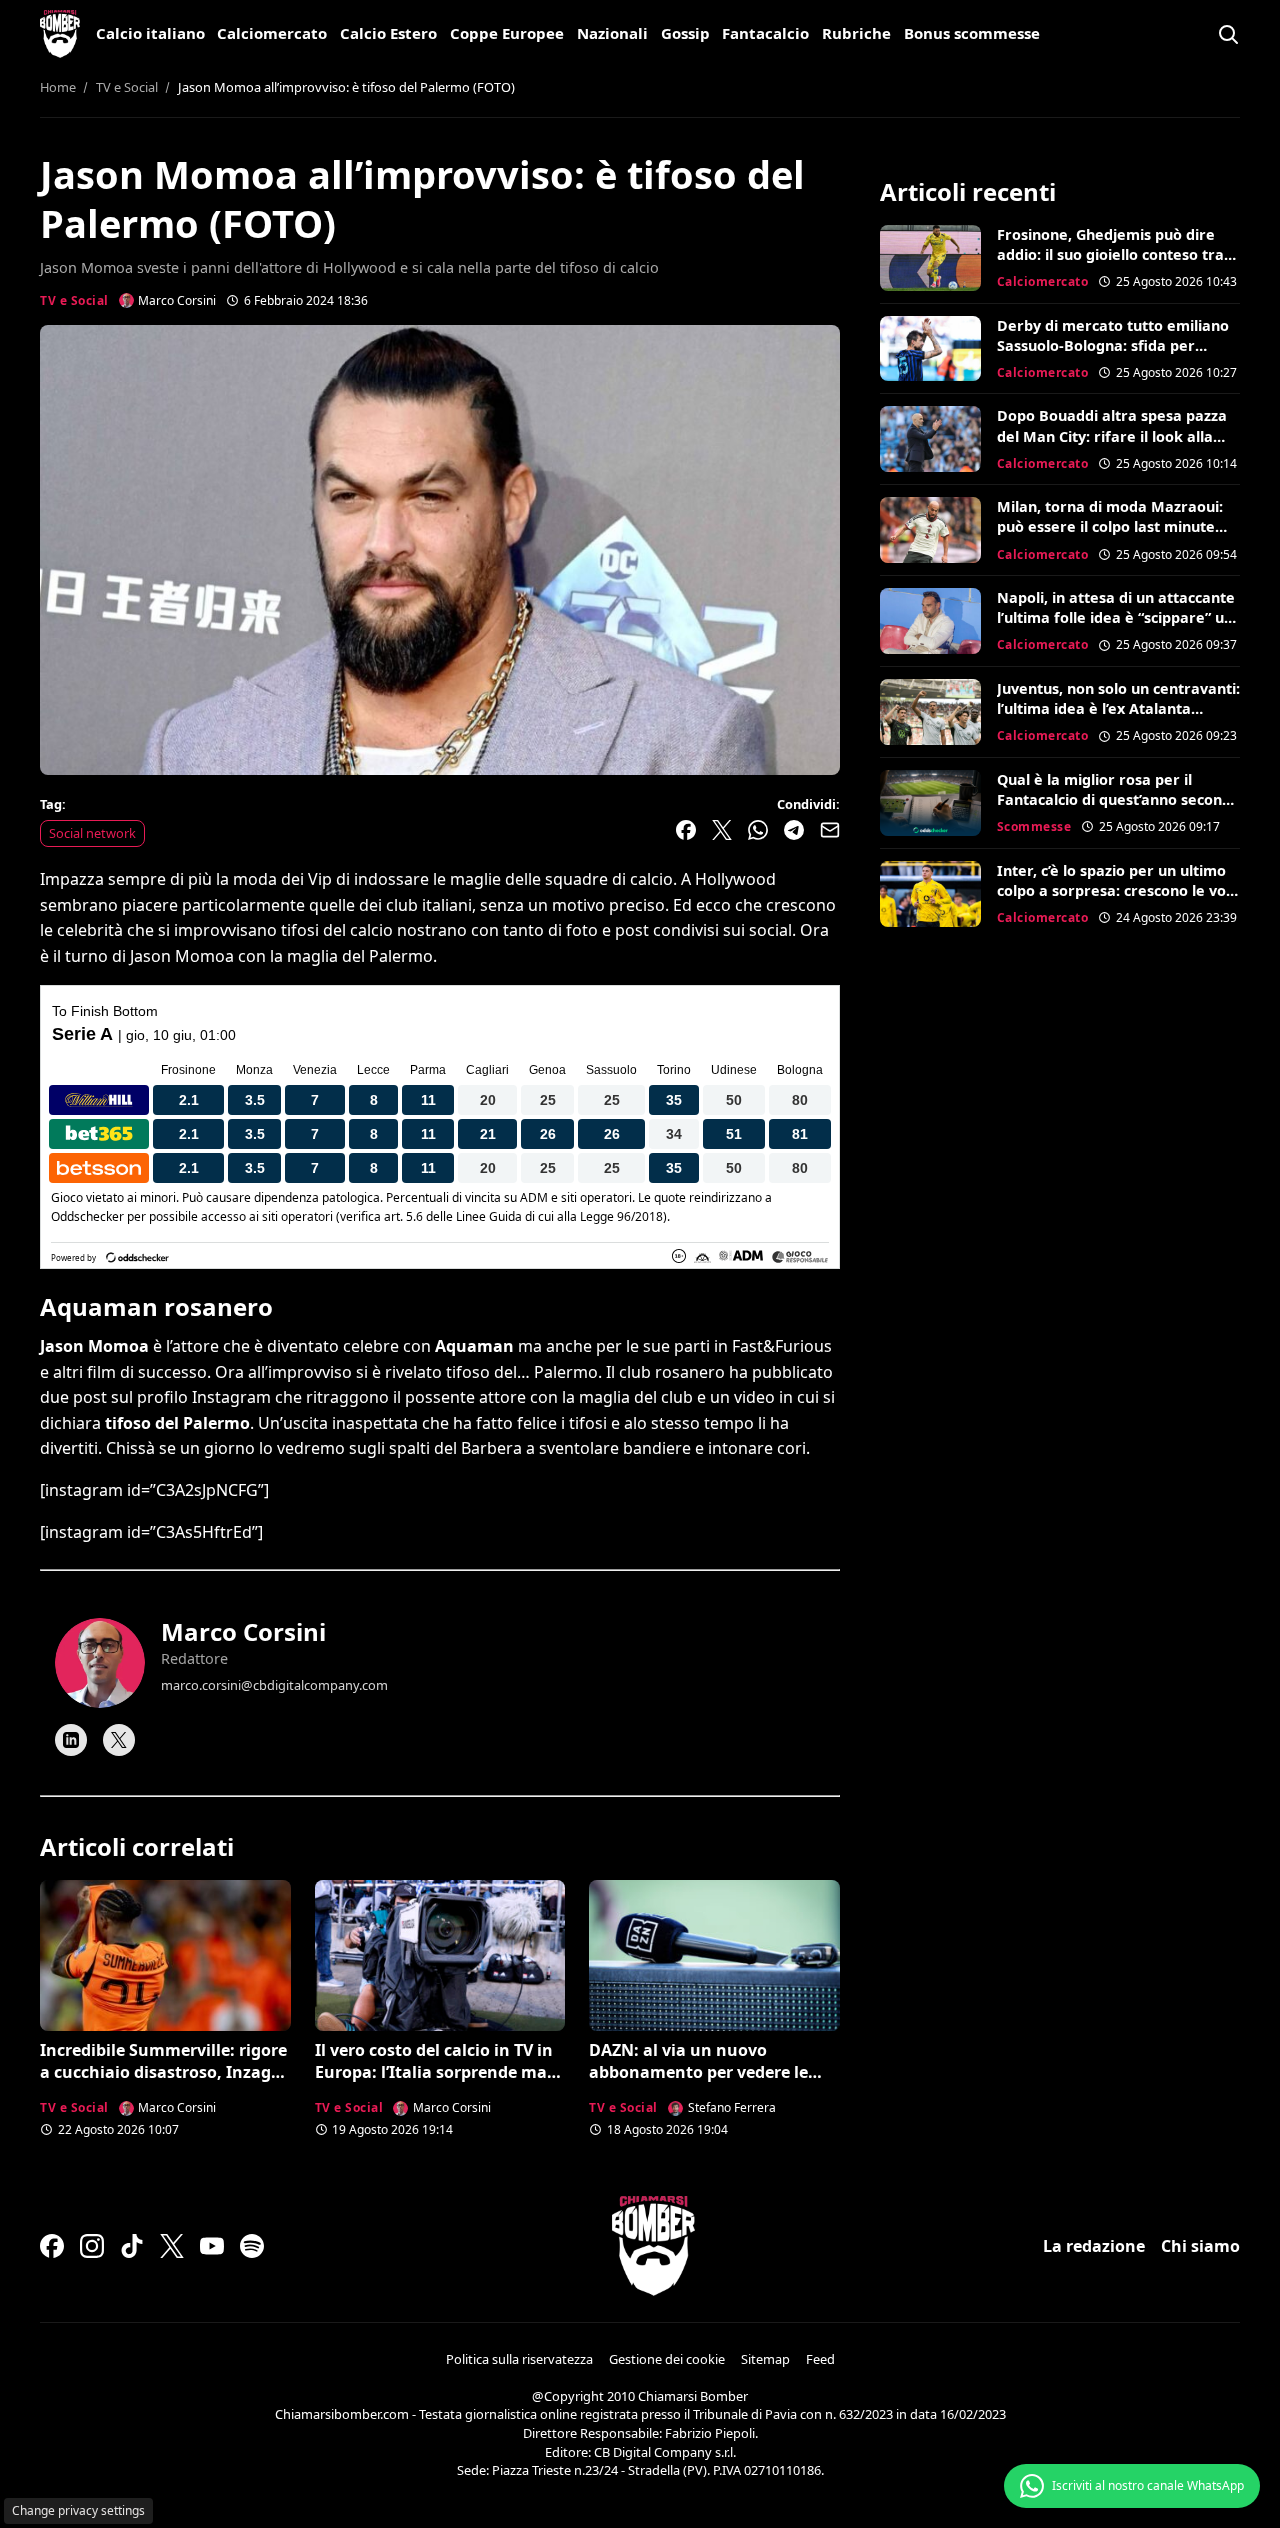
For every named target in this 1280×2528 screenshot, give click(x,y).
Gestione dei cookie (667, 2359)
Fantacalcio (765, 33)
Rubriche (856, 33)
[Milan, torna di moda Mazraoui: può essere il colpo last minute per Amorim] (930, 530)
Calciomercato (272, 33)
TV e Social (74, 300)
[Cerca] (1228, 34)
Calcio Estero (388, 33)
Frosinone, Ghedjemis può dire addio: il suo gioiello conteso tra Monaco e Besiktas (1110, 254)
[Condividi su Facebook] (686, 830)
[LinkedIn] (71, 1740)
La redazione (1094, 2246)
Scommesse (1034, 826)
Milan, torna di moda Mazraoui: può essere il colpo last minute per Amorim (1110, 526)
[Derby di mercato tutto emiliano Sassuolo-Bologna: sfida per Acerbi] (930, 349)
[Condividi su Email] (830, 830)
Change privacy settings (78, 2510)
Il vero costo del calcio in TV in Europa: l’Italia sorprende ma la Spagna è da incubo (434, 2072)
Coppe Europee (507, 33)
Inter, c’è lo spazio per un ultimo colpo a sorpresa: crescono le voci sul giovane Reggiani (1117, 890)
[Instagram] (92, 2246)
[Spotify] (252, 2246)
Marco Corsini (243, 1631)
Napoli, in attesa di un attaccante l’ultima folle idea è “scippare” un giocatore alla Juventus (1116, 617)
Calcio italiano (150, 33)
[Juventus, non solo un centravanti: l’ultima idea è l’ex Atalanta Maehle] (930, 712)
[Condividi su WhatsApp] (758, 830)
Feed (820, 2359)
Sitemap (765, 2359)
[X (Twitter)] (172, 2246)
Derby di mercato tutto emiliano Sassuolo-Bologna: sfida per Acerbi (1113, 345)
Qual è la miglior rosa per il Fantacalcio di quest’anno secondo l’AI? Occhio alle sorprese (1118, 799)
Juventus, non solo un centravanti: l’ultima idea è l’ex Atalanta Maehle (1118, 708)
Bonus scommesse (972, 33)
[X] (119, 1740)
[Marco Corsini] (100, 1663)
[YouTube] (212, 2246)
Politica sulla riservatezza (519, 2359)
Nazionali (612, 33)
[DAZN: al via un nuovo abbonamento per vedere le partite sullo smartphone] (714, 1955)
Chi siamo (1200, 2246)
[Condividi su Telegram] (794, 830)
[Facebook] (52, 2246)
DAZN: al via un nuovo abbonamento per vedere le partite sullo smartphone (698, 2072)
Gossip (685, 33)
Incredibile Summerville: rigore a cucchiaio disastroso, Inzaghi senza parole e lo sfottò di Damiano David (163, 2083)
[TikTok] (132, 2246)
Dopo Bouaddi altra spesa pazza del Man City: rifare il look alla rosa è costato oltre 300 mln (1112, 435)
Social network (92, 833)
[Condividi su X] (722, 830)
